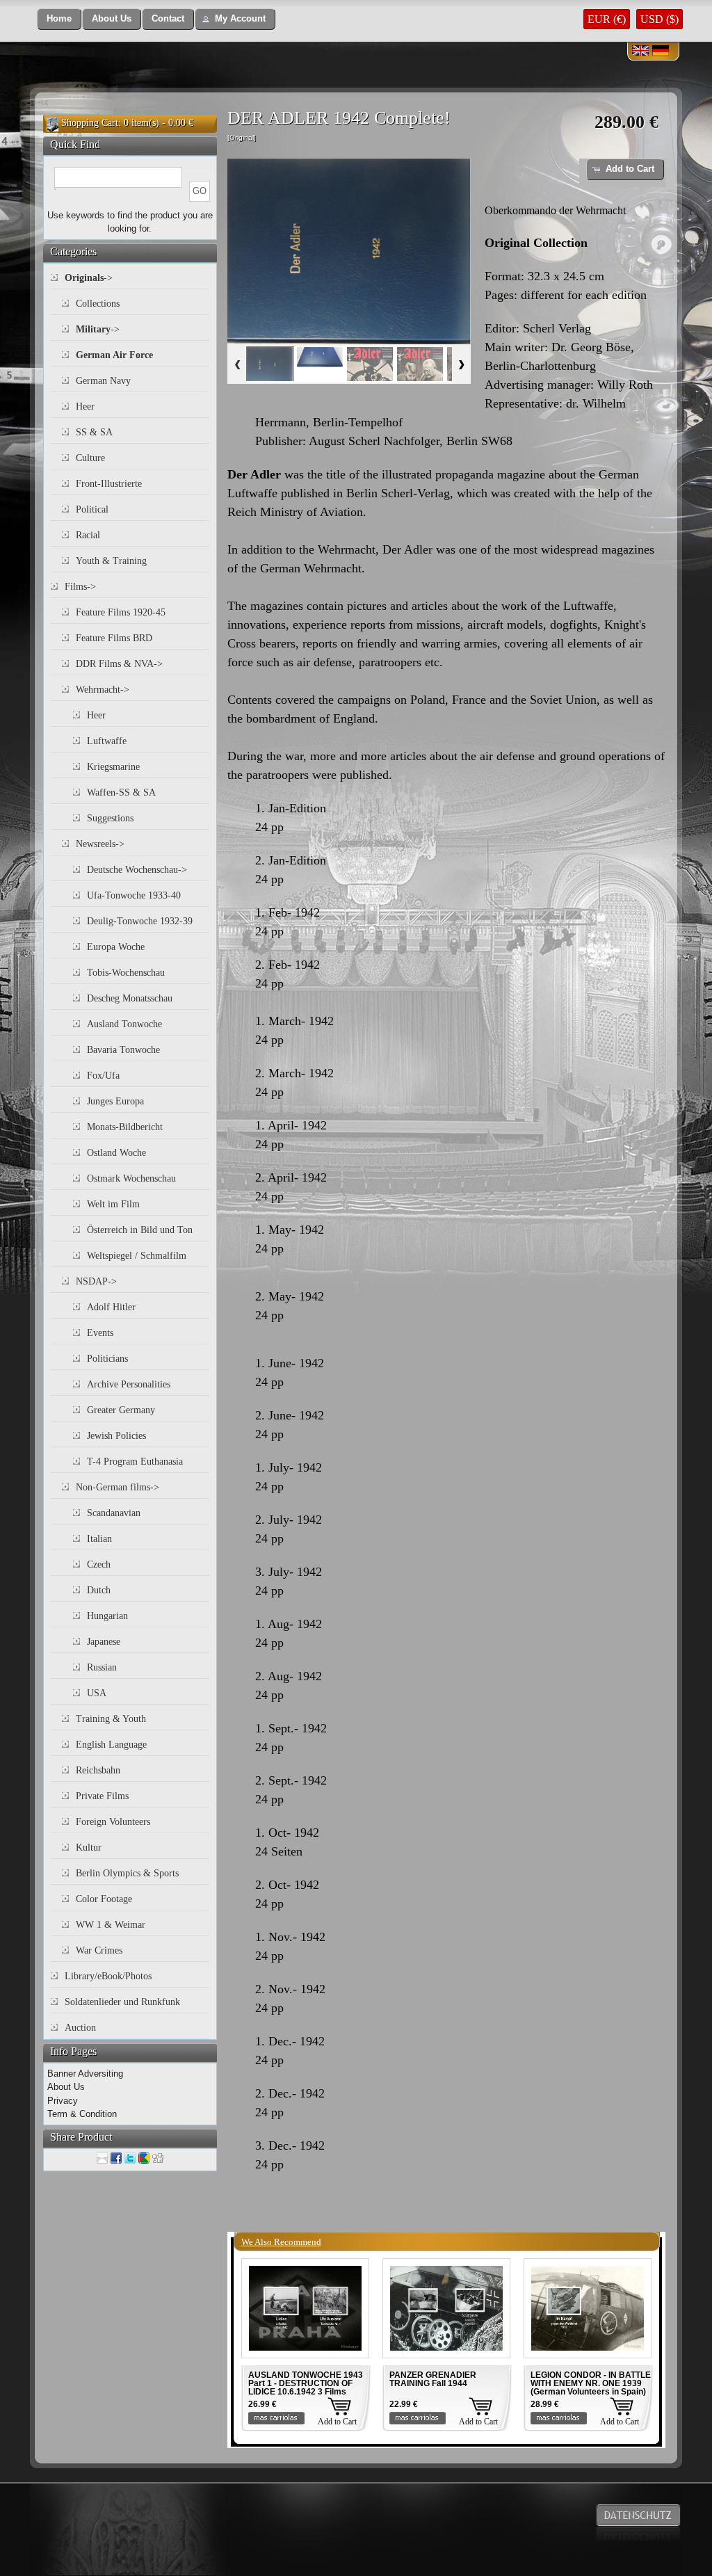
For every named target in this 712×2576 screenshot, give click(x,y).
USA (97, 1693)
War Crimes (99, 1950)
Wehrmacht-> (103, 690)
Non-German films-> (118, 1487)
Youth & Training (111, 561)
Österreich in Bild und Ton (140, 1230)
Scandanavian (114, 1513)
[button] (59, 19)
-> (89, 278)
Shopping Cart (90, 123)
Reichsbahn (98, 1770)
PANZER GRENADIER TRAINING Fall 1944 (433, 2379)
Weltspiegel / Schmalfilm (137, 1256)
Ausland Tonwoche (124, 1024)
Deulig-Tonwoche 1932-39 (140, 921)
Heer (85, 406)
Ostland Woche (116, 1153)
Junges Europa (115, 1101)
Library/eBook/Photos (108, 1976)
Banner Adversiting (85, 2074)
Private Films (102, 1796)
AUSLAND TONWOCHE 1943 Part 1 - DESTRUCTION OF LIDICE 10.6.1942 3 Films (306, 2383)
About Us (66, 2087)
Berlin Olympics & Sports (127, 1873)
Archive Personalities (129, 1384)
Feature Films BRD (114, 638)
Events (100, 1333)
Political (92, 509)
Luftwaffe (107, 741)
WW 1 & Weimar (111, 1925)
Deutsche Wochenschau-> (137, 870)
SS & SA (94, 432)
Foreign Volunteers (113, 1822)
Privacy (63, 2101)
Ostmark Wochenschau (131, 1178)
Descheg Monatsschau (130, 998)
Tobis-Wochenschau (126, 973)
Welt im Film (113, 1204)
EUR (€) (607, 19)
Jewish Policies (116, 1436)
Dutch (99, 1590)
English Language (111, 1745)
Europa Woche (116, 947)
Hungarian (107, 1616)
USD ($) (660, 19)
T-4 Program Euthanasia (135, 1462)
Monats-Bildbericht (125, 1127)
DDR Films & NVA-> (119, 664)
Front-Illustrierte (109, 484)
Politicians (107, 1359)
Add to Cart (337, 2422)
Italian (99, 1539)
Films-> (80, 587)
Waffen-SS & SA (121, 792)
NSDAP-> (96, 1281)
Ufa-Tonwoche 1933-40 (134, 895)
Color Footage (104, 1899)
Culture (90, 458)
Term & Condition (82, 2114)
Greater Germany (121, 1410)
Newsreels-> (100, 844)
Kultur (89, 1848)
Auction (80, 2028)
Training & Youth (111, 1719)
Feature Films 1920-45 (121, 612)
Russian (102, 1667)
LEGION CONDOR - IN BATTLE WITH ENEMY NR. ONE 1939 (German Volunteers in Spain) (591, 2383)
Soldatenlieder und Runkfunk (122, 2002)
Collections (98, 304)
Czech (99, 1564)
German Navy (103, 381)
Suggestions (110, 818)
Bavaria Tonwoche (123, 1050)
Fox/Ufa (103, 1076)
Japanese (104, 1642)
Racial (88, 535)
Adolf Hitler (111, 1307)
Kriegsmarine (113, 767)
